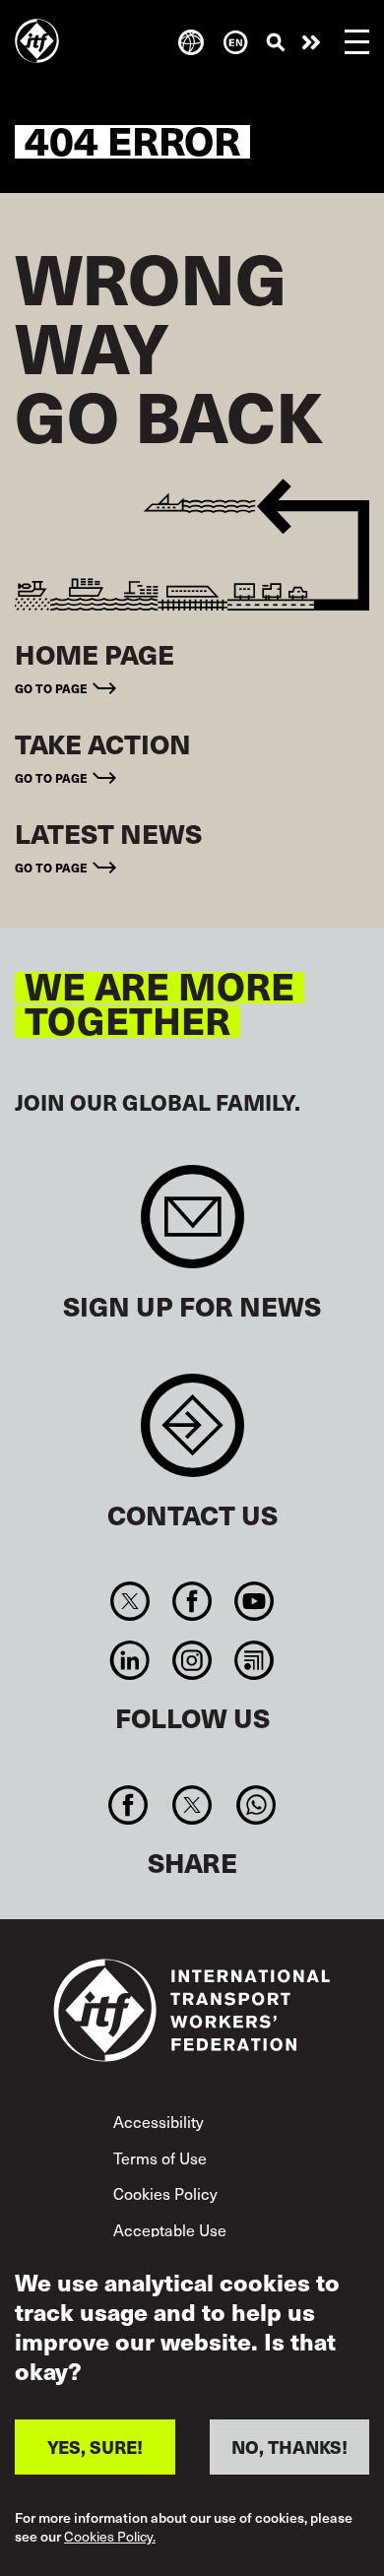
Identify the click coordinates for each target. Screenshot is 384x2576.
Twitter (129, 1601)
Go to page (51, 688)
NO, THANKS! (289, 2447)
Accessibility (159, 2121)
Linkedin (129, 1660)
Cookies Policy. (110, 2537)
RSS (255, 1660)
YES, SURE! (95, 2447)
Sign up (192, 1226)
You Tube (255, 1601)
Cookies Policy (165, 2193)
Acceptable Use (170, 2229)
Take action (311, 42)
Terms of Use (160, 2157)
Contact (192, 1435)
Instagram (192, 1660)
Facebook (192, 1601)
